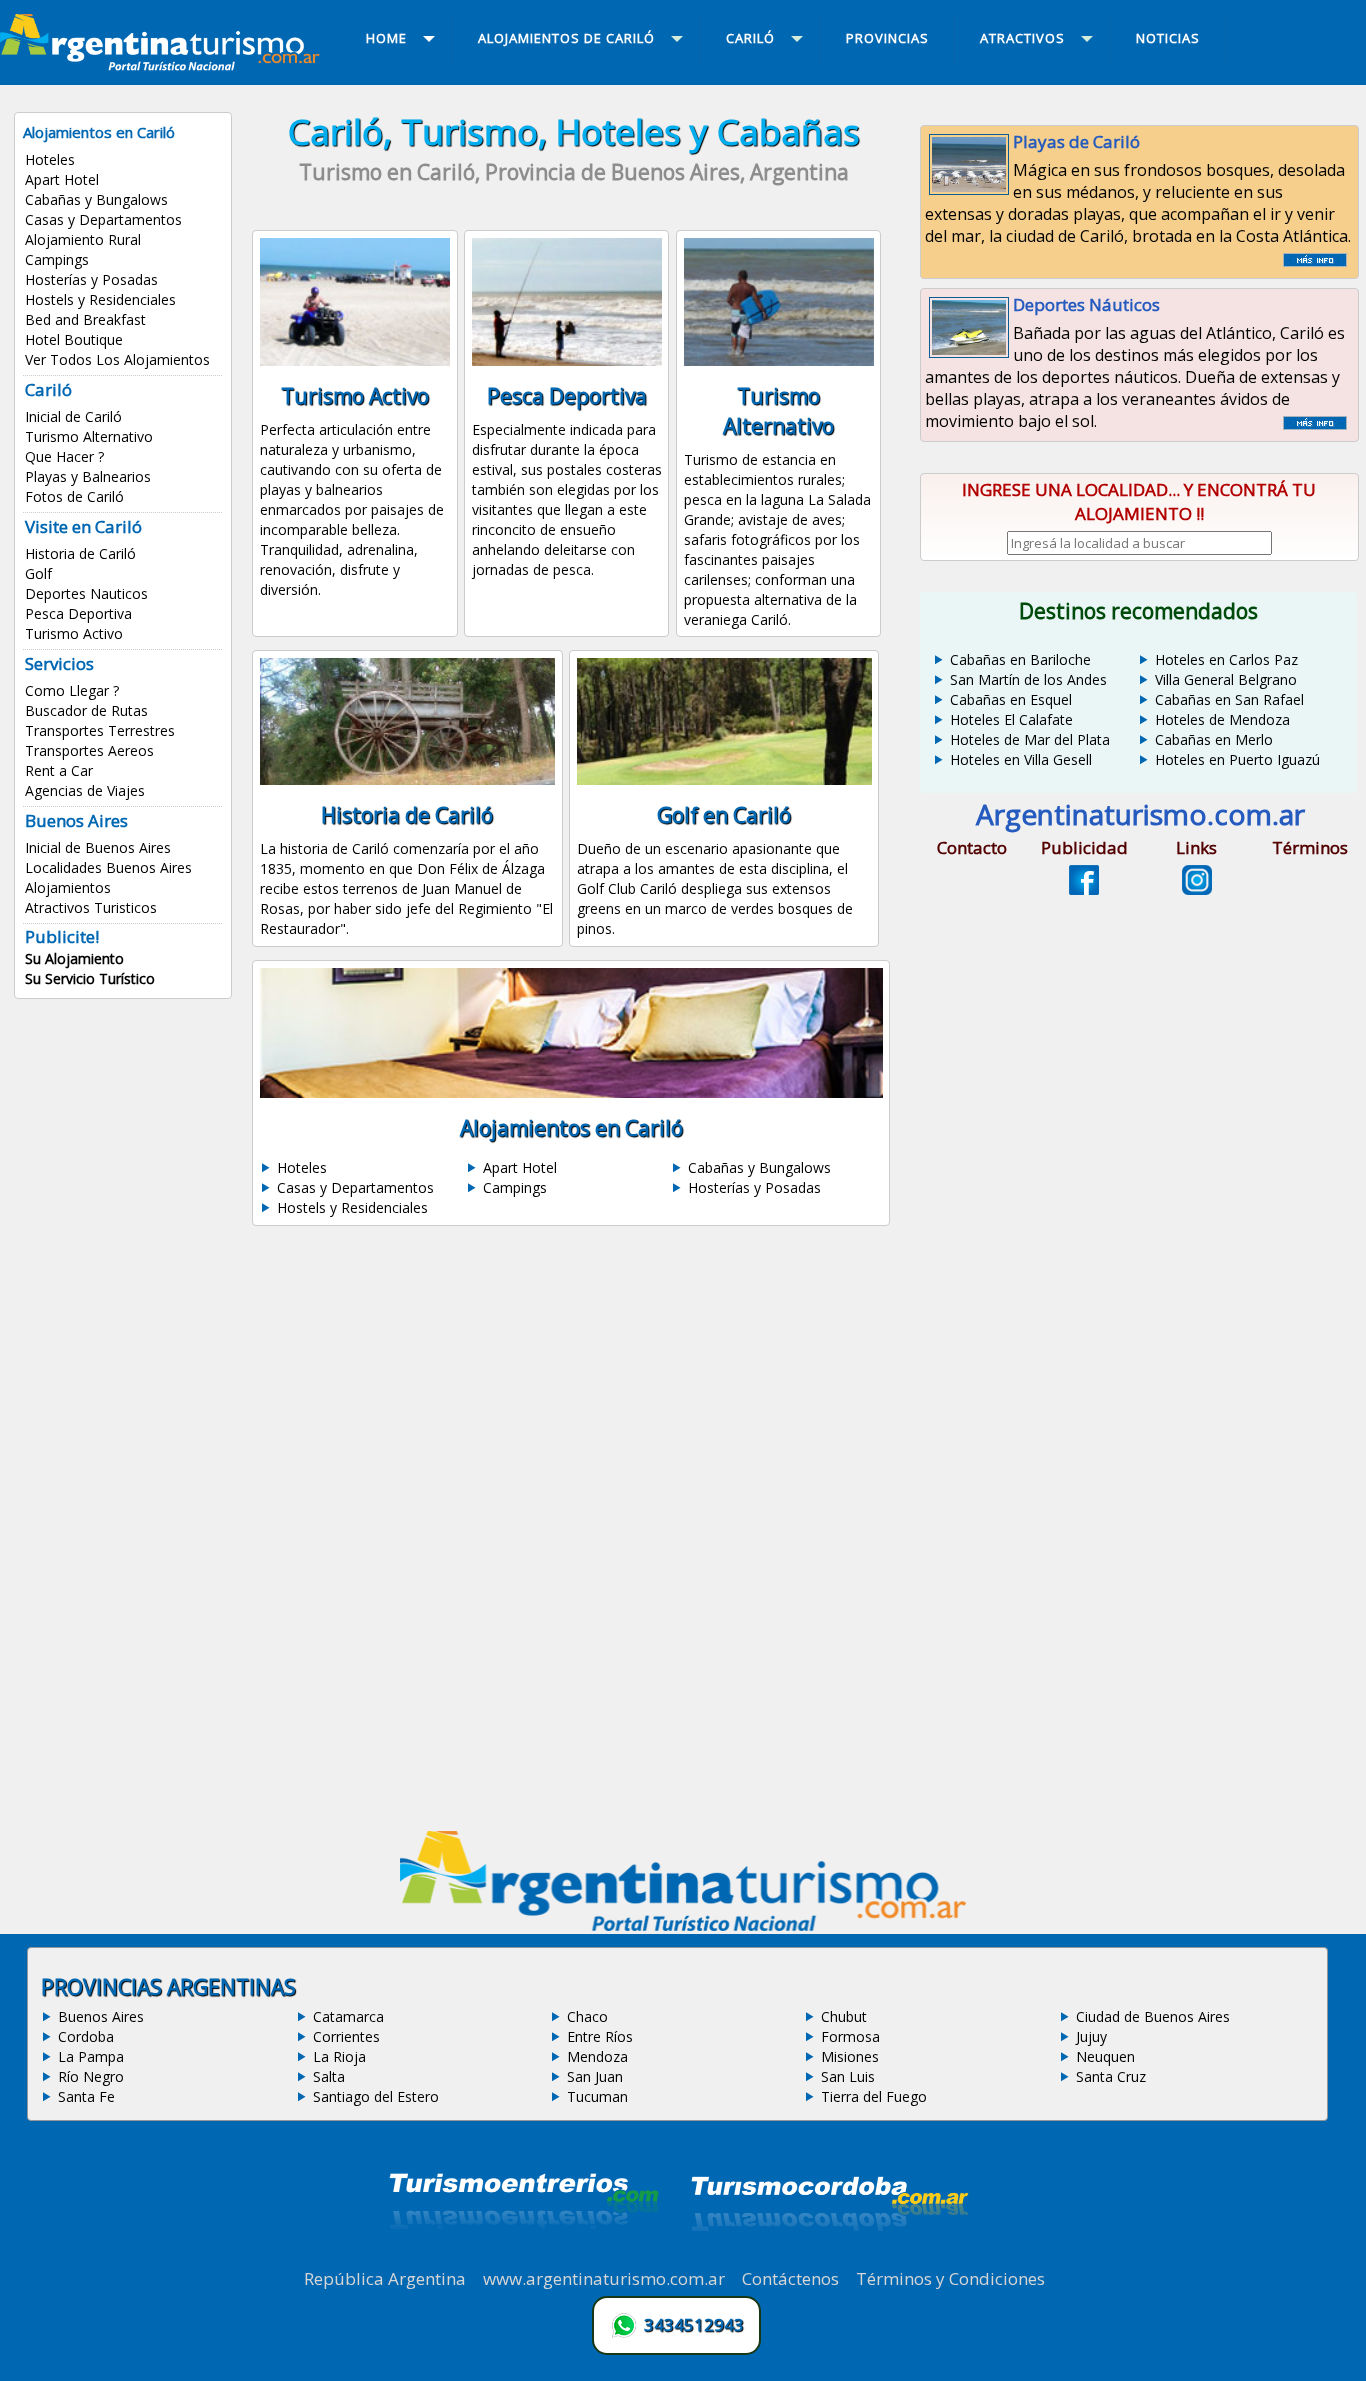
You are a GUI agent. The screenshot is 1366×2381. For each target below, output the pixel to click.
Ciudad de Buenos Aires (1153, 2016)
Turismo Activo (74, 633)
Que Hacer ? (64, 456)
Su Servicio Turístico (90, 978)
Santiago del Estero (376, 2096)
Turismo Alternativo (89, 436)
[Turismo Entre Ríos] (524, 2256)
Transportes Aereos (89, 750)
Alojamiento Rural (83, 239)
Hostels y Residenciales (100, 299)
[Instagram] (1197, 889)
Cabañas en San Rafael (1229, 699)
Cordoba (86, 2036)
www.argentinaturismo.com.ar (604, 2278)
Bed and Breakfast (85, 319)
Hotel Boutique (74, 339)
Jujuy (1091, 2036)
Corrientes (346, 2036)
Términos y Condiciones (950, 2278)
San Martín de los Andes (1028, 679)
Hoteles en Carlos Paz (1226, 659)
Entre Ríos (600, 2036)
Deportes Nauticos (86, 593)
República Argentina (385, 2278)
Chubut (844, 2016)
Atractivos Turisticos (91, 907)
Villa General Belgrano (1226, 679)
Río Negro (91, 2076)
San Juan (595, 2076)
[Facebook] (1084, 889)
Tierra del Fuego (874, 2096)
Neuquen (1105, 2056)
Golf (38, 573)
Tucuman (597, 2096)
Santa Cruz (1111, 2076)
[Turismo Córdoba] (828, 2256)
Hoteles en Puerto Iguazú (1237, 759)
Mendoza (597, 2056)
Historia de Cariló (80, 553)
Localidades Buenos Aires (108, 867)
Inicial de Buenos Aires (98, 847)
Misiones (850, 2056)
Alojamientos (68, 887)
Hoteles (50, 159)
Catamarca (348, 2016)
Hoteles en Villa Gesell (1021, 759)
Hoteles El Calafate (1011, 719)
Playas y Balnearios (88, 476)
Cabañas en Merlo (1214, 739)
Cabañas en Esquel (1011, 699)
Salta (329, 2076)
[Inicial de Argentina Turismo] (164, 65)
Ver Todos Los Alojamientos (117, 359)
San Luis (848, 2076)
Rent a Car (59, 770)
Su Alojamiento (74, 958)
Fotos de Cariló (74, 496)
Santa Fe (86, 2096)
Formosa (850, 2036)
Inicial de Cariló (73, 416)
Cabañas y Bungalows (96, 199)
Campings (57, 259)
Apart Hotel (62, 179)
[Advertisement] (574, 1417)
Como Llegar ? (72, 690)
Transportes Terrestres (100, 730)
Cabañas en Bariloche (1020, 659)
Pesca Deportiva (78, 613)
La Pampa (91, 2056)
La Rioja (339, 2056)
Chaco (587, 2016)
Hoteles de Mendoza (1222, 719)
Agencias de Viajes (85, 790)
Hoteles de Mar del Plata (1030, 739)
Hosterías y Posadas (91, 279)
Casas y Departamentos (103, 219)
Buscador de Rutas (86, 710)
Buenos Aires (101, 2016)
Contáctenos (790, 2278)
